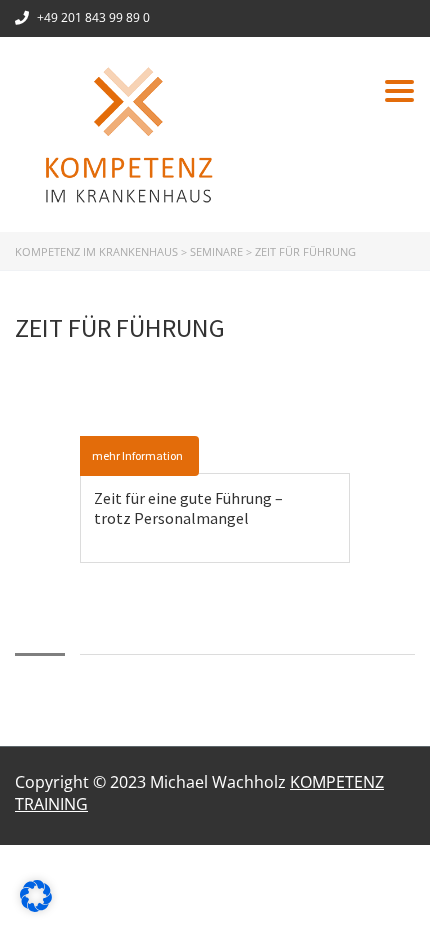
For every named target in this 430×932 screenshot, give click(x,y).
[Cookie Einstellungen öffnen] (36, 906)
